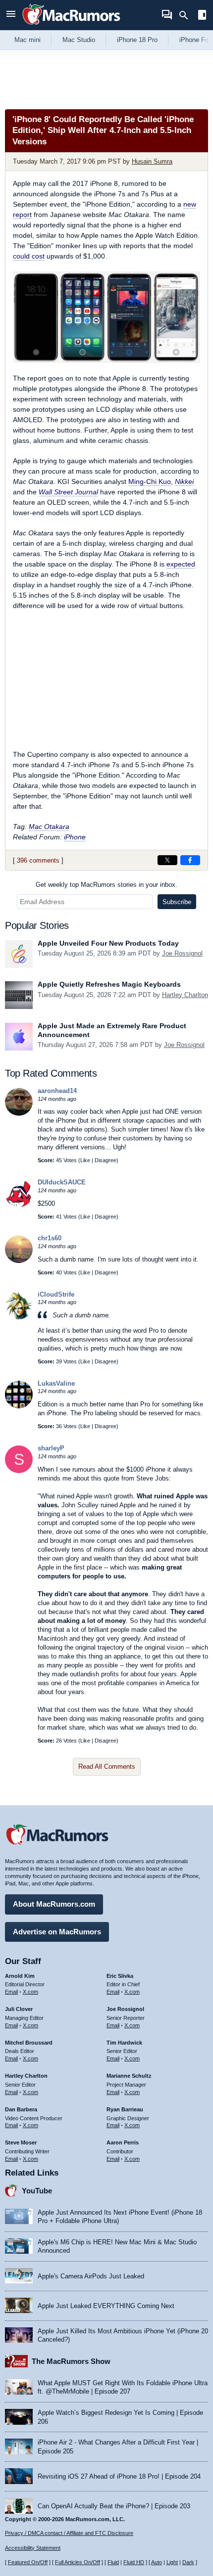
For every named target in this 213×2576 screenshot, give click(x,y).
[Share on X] (167, 860)
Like (85, 1160)
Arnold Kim (20, 1976)
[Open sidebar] (202, 16)
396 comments (38, 860)
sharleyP (51, 1448)
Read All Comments (107, 1767)
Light (172, 2562)
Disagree (106, 1160)
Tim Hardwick (124, 2043)
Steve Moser (21, 2142)
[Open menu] (11, 15)
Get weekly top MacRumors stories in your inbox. (106, 885)
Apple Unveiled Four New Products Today (108, 943)
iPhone (75, 837)
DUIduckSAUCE (62, 1182)
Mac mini (27, 40)
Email (11, 1992)
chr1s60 (50, 1238)
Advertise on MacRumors (57, 1932)
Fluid (113, 2562)
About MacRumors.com (54, 1904)
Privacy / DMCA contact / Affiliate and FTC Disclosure (69, 2533)
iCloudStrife (56, 1294)
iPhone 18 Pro (137, 40)
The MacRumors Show (71, 2361)
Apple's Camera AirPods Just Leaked (91, 2276)
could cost (29, 256)
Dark (188, 2562)
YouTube (37, 2191)
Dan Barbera (21, 2109)
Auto (157, 2562)
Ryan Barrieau (125, 2109)
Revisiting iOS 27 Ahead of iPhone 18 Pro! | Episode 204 (119, 2476)
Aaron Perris (123, 2142)
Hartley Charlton (185, 995)
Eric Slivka (120, 1976)
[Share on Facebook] (190, 860)
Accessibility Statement (33, 2548)
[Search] (187, 15)
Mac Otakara (49, 827)
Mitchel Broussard (29, 2043)
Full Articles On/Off (78, 2562)
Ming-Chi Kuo (150, 481)
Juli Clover (19, 2009)
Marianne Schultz (129, 2076)
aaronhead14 (57, 1091)
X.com (30, 1992)
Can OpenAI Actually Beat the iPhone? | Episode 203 (114, 2506)
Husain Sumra (152, 161)
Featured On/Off (28, 2562)
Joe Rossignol (182, 953)
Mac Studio (79, 40)
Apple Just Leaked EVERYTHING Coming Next (106, 2306)
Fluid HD (134, 2562)
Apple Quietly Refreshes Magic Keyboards (109, 984)
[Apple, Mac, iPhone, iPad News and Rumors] (71, 26)
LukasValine (56, 1383)
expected (181, 564)
